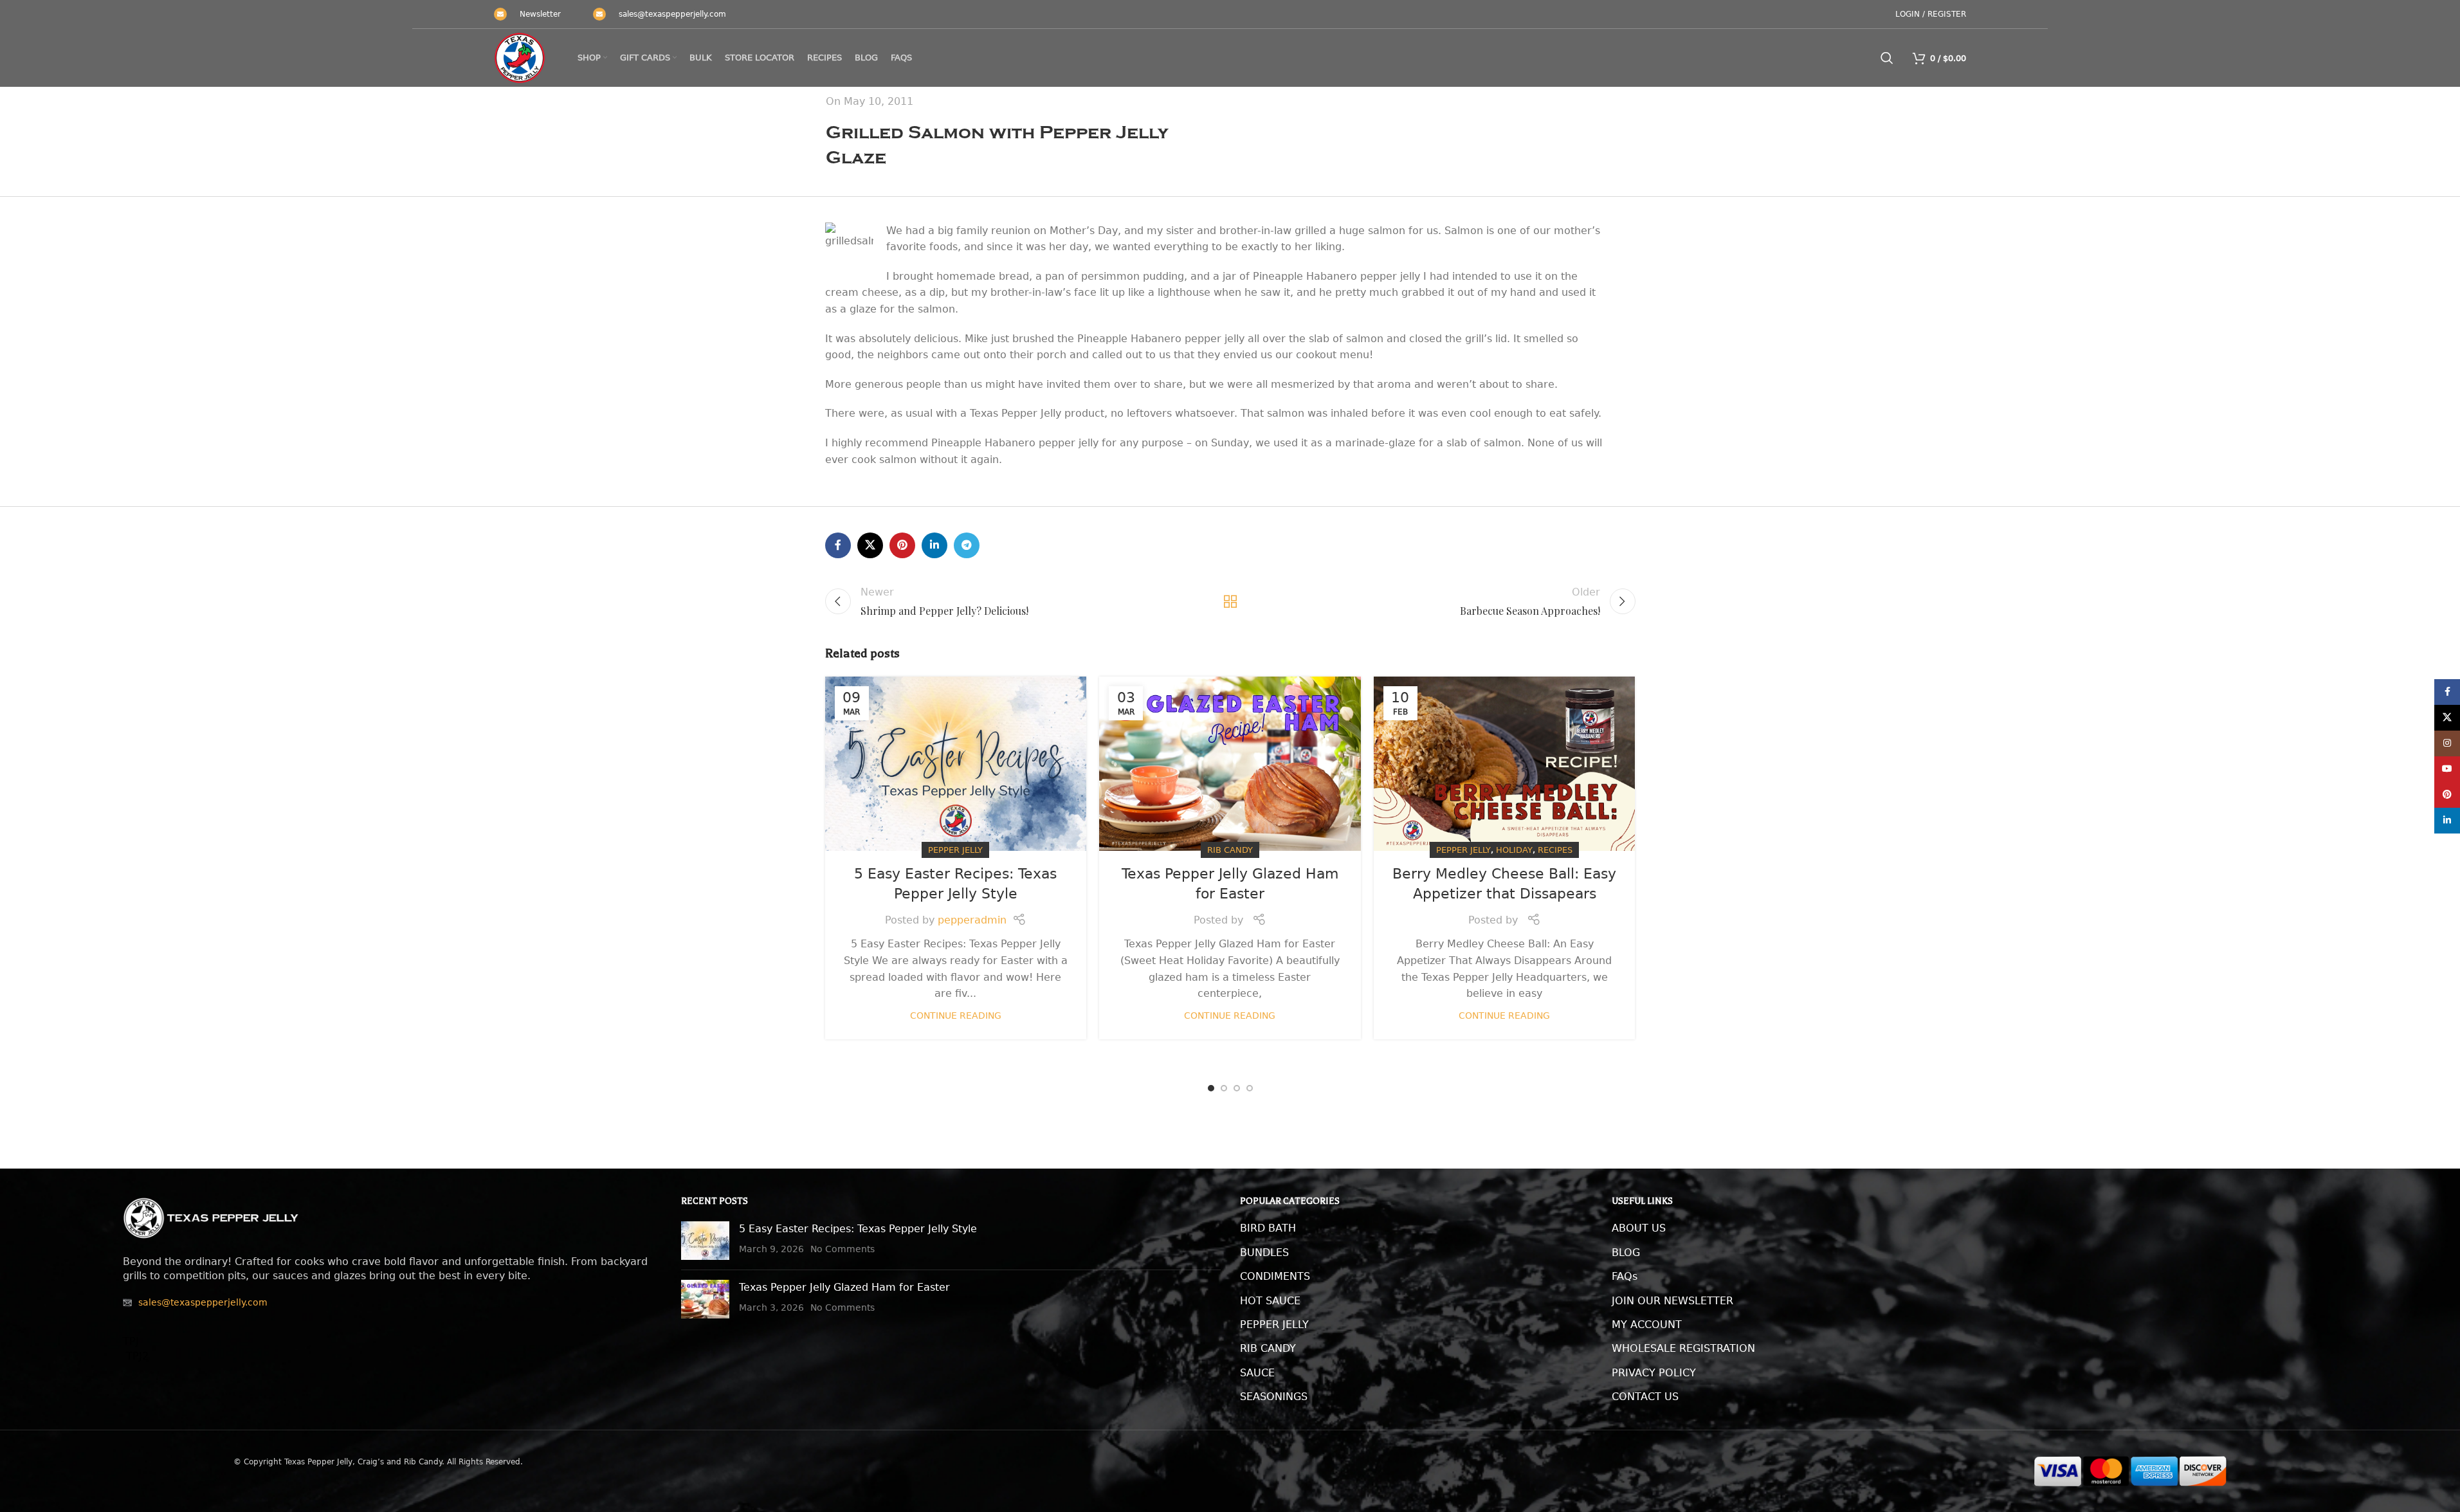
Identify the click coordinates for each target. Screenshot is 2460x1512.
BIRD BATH (1268, 1228)
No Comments (843, 1249)
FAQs (1625, 1276)
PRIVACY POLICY (1654, 1373)
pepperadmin (972, 920)
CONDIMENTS (1275, 1276)
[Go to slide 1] (1211, 1088)
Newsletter (540, 14)
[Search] (1887, 58)
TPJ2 (136, 1356)
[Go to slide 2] (1224, 1088)
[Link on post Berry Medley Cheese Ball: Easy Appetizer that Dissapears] (1505, 764)
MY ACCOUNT (1647, 1325)
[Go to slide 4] (1250, 1088)
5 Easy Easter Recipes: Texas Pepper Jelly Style (858, 1229)
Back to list (1230, 601)
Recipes (1555, 850)
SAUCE (1257, 1373)
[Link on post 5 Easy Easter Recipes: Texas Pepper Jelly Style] (956, 764)
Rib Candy (1230, 850)
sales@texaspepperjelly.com (672, 14)
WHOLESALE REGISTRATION (1683, 1348)
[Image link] (211, 1217)
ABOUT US (1639, 1228)
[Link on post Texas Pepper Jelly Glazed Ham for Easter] (1230, 764)
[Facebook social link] (838, 545)
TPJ (131, 1341)
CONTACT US (1645, 1397)
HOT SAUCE (1270, 1301)
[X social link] (870, 545)
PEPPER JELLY (1274, 1325)
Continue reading (956, 1016)
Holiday (1514, 850)
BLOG (1626, 1252)
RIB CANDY (1268, 1348)
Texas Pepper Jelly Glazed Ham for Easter (844, 1287)
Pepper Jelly (955, 850)
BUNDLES (1264, 1252)
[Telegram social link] (967, 545)
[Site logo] (520, 58)
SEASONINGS (1274, 1397)
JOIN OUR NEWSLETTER (1672, 1301)
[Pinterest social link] (902, 545)
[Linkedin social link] (934, 545)
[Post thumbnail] (705, 1241)
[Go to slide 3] (1237, 1088)
